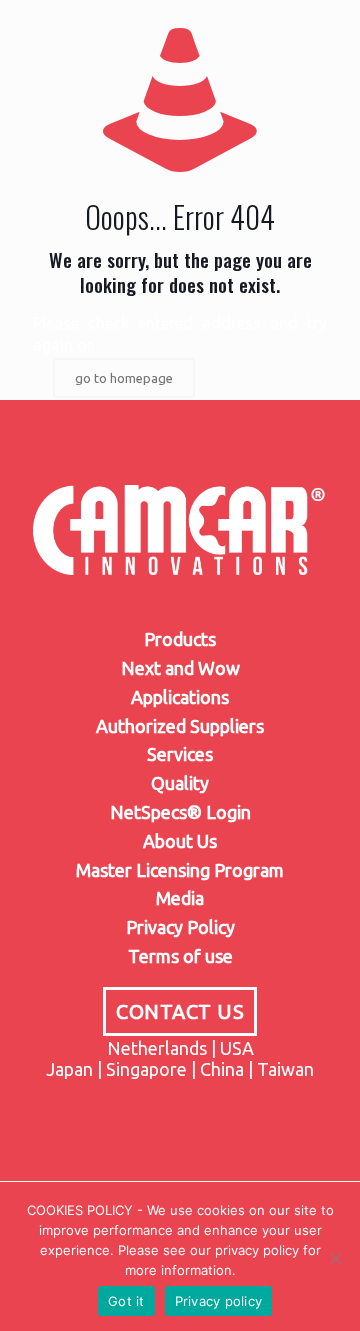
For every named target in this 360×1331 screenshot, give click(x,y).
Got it (126, 1301)
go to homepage (124, 378)
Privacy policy (219, 1301)
